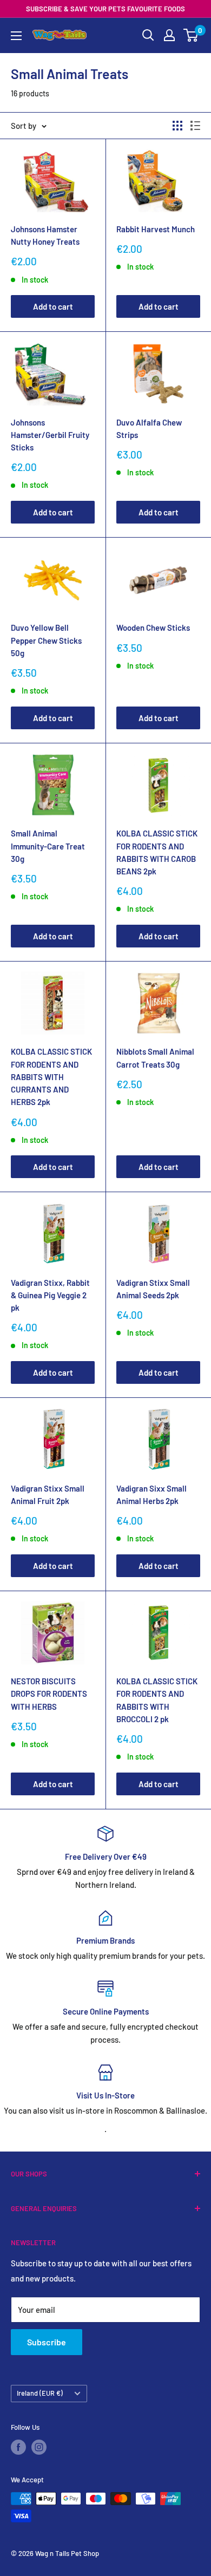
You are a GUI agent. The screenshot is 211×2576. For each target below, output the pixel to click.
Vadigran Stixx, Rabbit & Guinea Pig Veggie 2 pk (50, 1295)
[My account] (169, 35)
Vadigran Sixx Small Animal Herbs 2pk (151, 1495)
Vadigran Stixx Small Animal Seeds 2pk (153, 1289)
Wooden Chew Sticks (153, 627)
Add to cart (53, 306)
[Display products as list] (195, 126)
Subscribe (47, 2342)
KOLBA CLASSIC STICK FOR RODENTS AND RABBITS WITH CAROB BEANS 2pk (157, 852)
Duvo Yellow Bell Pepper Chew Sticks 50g (46, 640)
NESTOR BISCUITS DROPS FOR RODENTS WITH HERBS (49, 1694)
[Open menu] (16, 36)
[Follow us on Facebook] (18, 2447)
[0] (191, 35)
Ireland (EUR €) (40, 2393)
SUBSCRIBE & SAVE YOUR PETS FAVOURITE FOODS (105, 9)
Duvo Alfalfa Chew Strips (149, 429)
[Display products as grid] (177, 126)
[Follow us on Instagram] (39, 2447)
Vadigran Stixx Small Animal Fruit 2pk (48, 1495)
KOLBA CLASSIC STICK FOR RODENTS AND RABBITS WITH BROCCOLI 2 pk (157, 1700)
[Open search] (148, 35)
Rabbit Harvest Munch (156, 229)
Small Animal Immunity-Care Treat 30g (48, 846)
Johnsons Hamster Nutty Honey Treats (45, 235)
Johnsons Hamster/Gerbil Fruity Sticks (50, 435)
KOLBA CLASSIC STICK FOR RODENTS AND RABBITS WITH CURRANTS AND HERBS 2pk (51, 1077)
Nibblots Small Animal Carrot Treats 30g (155, 1058)
